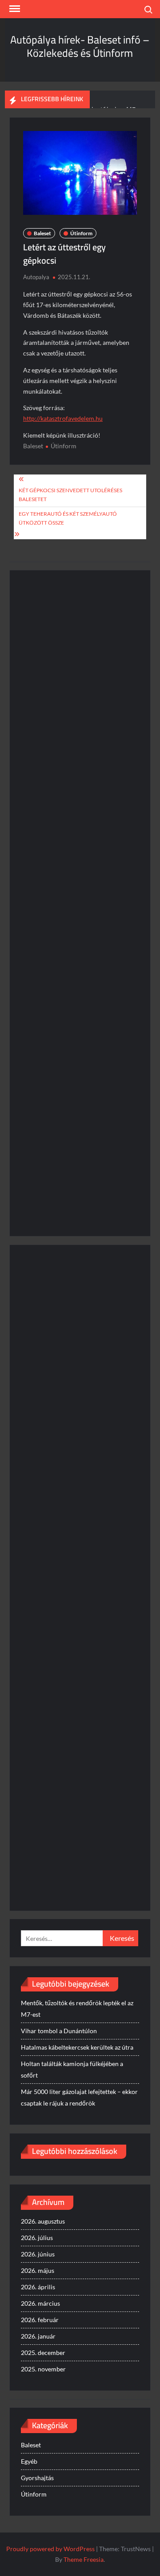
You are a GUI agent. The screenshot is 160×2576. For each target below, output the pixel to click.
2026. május (38, 2270)
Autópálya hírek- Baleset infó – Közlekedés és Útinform (80, 46)
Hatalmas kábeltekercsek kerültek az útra (77, 2047)
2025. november (43, 2369)
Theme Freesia (84, 2559)
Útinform (81, 233)
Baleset (42, 233)
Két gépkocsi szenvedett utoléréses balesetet (70, 495)
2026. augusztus (43, 2221)
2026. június (38, 2254)
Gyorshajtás (37, 2478)
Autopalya (36, 277)
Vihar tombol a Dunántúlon (59, 2031)
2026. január (38, 2336)
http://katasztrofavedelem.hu (63, 418)
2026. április (38, 2287)
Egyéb (29, 2461)
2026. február (40, 2320)
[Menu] (14, 9)
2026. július (37, 2238)
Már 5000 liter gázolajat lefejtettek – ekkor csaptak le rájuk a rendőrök (79, 2097)
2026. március (40, 2303)
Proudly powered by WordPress (50, 2549)
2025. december (43, 2353)
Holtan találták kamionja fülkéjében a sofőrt (72, 2069)
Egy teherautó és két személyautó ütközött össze (68, 518)
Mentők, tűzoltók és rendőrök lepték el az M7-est (77, 2009)
